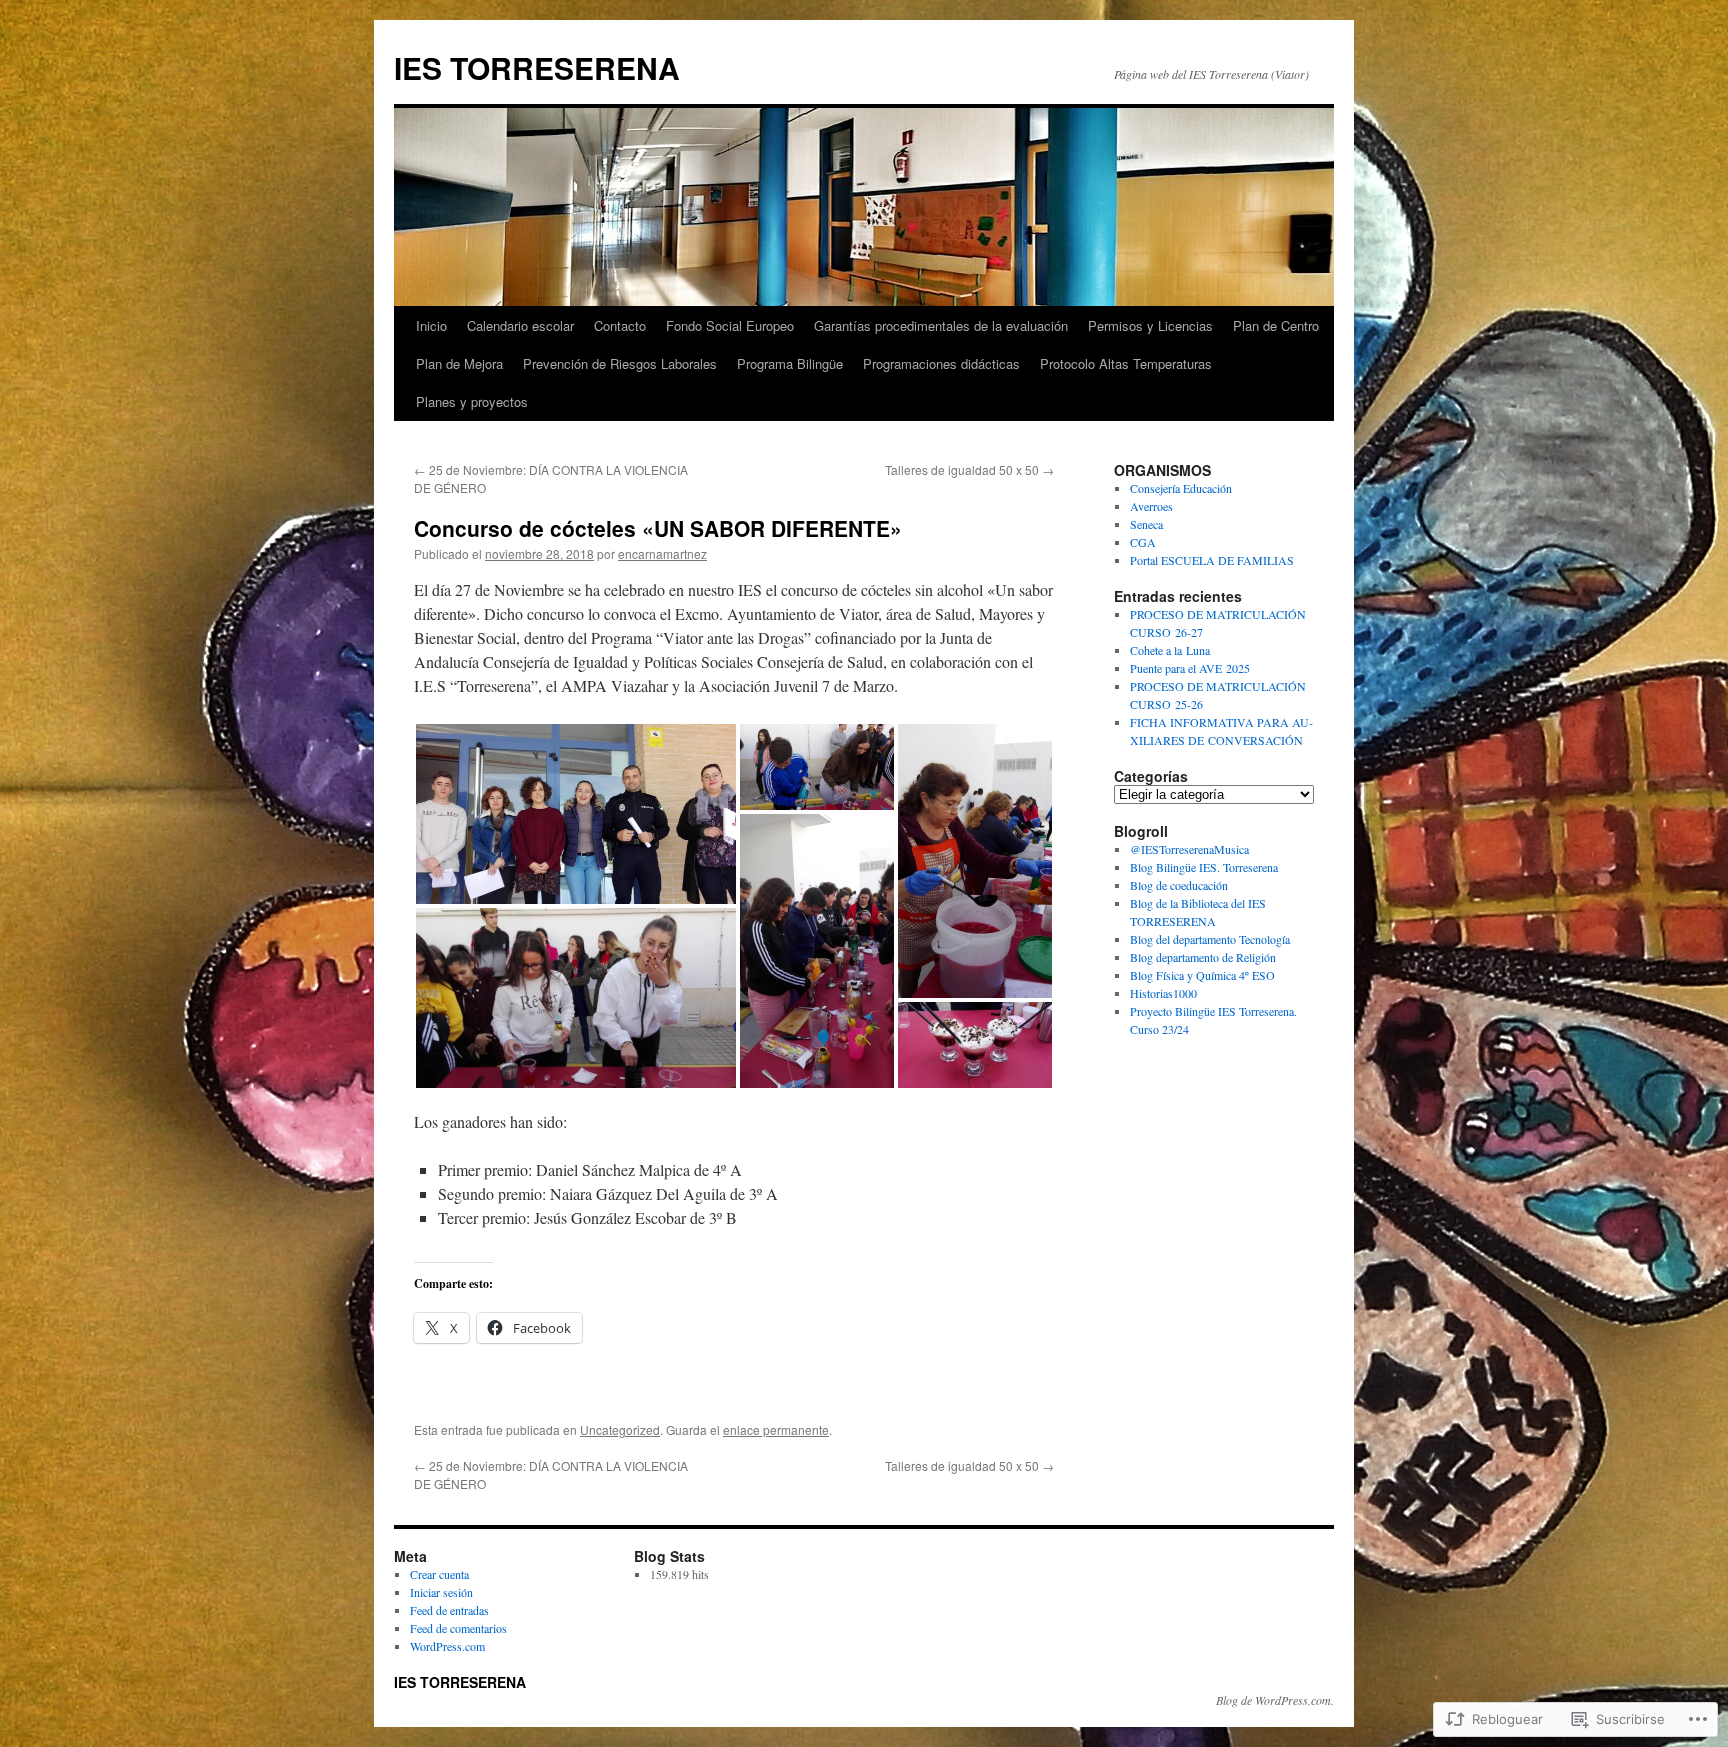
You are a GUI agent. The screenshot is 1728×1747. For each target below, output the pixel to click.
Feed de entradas (449, 1610)
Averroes (1151, 506)
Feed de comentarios (458, 1628)
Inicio (431, 325)
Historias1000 (1163, 993)
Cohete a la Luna (1170, 650)
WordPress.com (447, 1646)
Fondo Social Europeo (730, 325)
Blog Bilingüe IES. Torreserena (1204, 867)
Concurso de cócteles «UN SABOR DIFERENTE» (658, 528)
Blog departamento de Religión (1203, 957)
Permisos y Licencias (1150, 325)
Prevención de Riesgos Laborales (620, 363)
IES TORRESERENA (537, 67)
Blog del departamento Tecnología (1210, 939)
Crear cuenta (439, 1574)
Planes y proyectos (472, 401)
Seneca (1146, 524)
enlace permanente (776, 1429)
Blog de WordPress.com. (1275, 1700)
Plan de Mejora (459, 363)
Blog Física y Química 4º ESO (1202, 975)
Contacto (620, 325)
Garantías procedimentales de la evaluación (941, 325)
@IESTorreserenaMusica (1189, 849)
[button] (576, 814)
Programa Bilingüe (790, 363)
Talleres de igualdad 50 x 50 (969, 469)
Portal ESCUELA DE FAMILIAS (1212, 560)
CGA (1143, 542)
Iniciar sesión (441, 1592)
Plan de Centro (1276, 325)
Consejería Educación (1181, 488)
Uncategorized (620, 1429)
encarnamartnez (662, 553)
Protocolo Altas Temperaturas (1126, 363)
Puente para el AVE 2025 (1190, 668)
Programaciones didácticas (941, 363)
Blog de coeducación (1179, 885)
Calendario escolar (520, 325)
